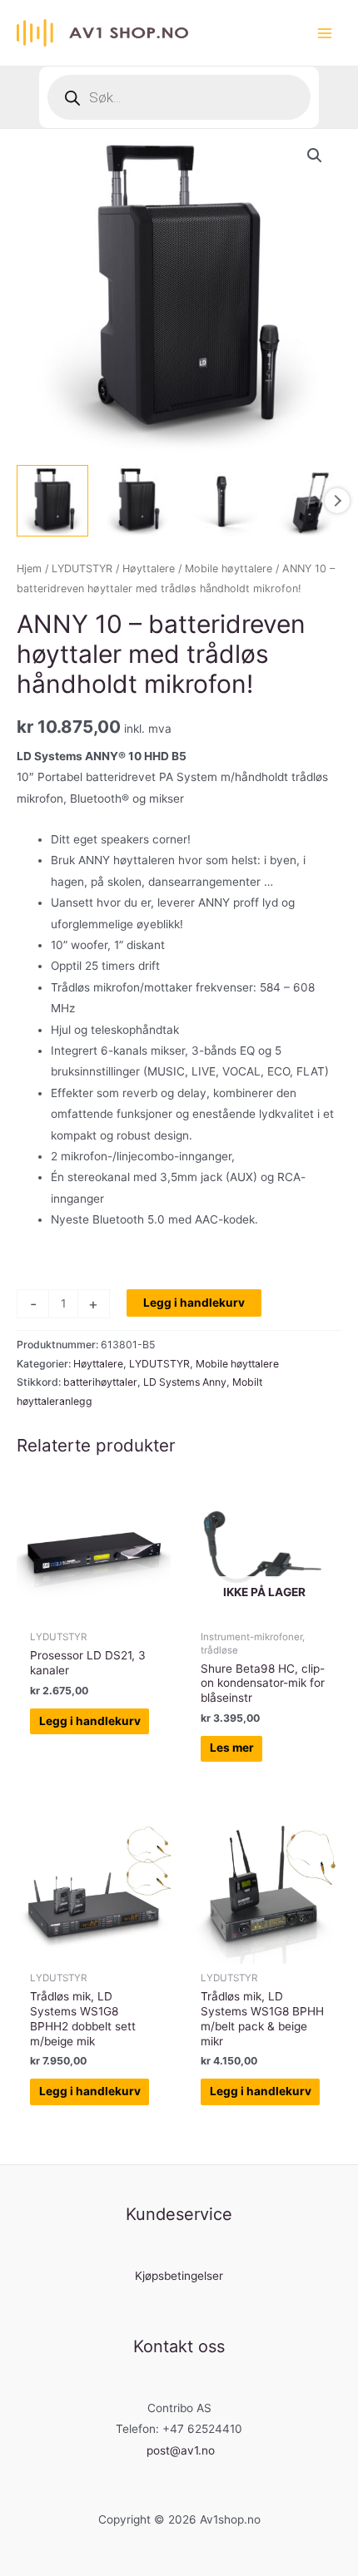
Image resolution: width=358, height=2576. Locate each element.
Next (337, 501)
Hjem (29, 569)
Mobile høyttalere (229, 569)
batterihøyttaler (100, 1382)
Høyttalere (149, 569)
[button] (315, 156)
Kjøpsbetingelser (179, 2276)
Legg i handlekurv (194, 1303)
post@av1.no (181, 2450)
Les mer (232, 1748)
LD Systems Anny (185, 1382)
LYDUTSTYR (82, 569)
